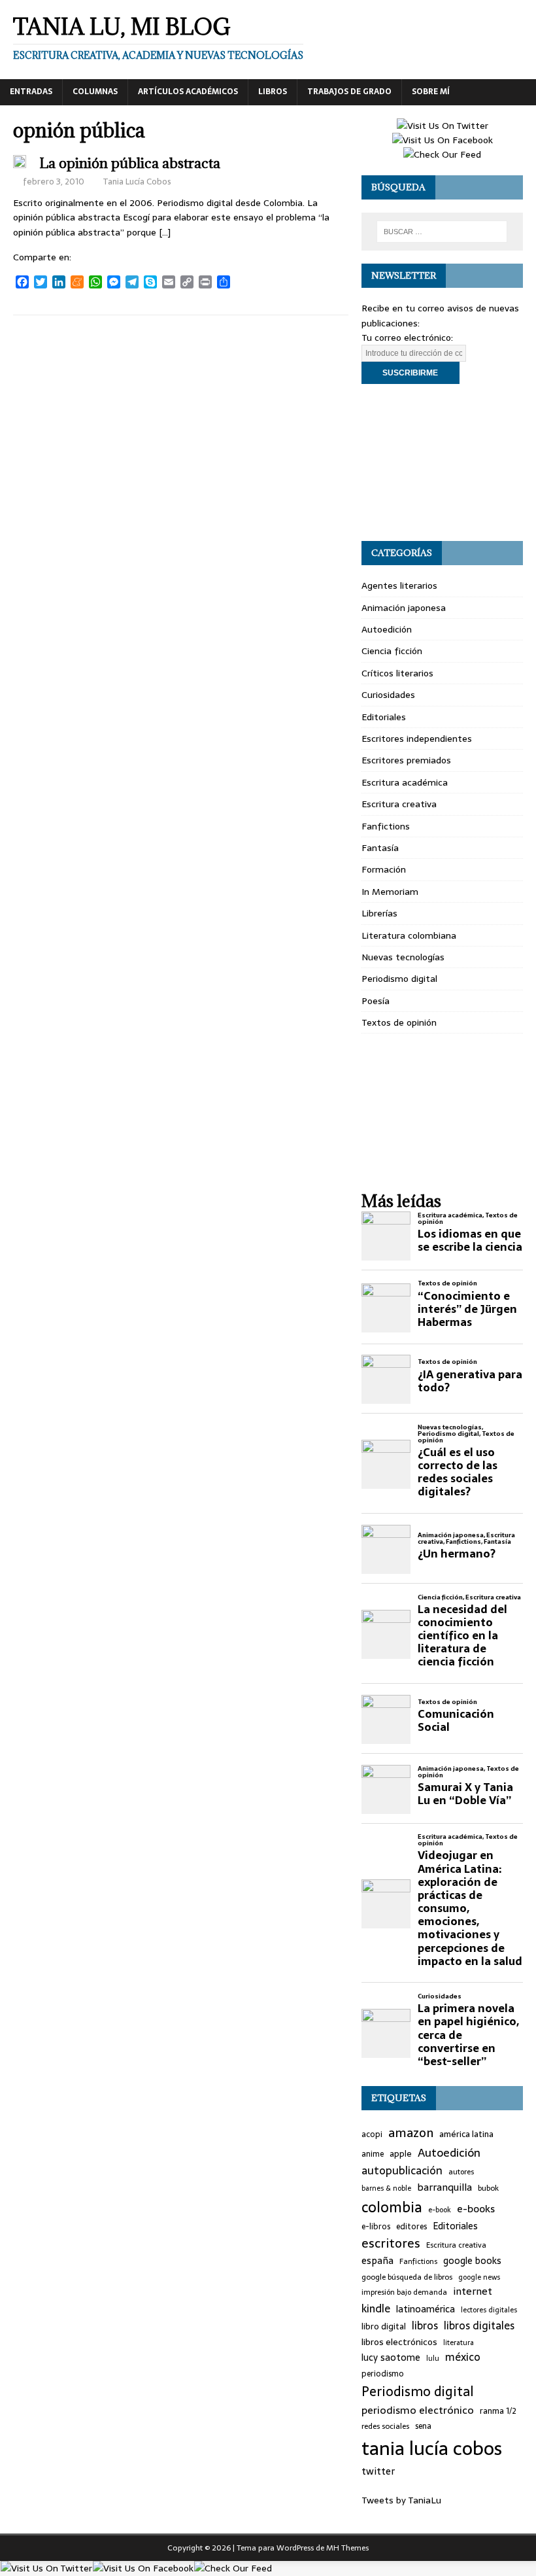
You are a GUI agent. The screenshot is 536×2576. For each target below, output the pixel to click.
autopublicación (402, 2171)
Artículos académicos (188, 92)
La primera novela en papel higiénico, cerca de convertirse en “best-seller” (468, 2035)
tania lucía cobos (432, 2448)
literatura (459, 2343)
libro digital (384, 2327)
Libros (273, 92)
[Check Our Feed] (442, 154)
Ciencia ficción (392, 651)
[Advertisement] (442, 462)
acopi (372, 2135)
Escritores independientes (417, 739)
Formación (384, 869)
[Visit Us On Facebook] (442, 140)
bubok (488, 2188)
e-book (440, 2210)
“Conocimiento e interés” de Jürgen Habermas (467, 1309)
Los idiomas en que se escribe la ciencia (470, 1240)
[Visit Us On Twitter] (442, 126)
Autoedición (387, 629)
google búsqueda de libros (407, 2277)
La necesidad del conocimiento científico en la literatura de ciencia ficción (462, 1636)
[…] (165, 232)
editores (411, 2227)
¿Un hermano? (457, 1554)
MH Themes (347, 2548)
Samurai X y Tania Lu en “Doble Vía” (465, 1794)
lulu (433, 2358)
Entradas (31, 92)
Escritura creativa (399, 804)
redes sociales (385, 2426)
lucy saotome (391, 2358)
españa (377, 2261)
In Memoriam (390, 892)
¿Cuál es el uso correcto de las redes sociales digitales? (458, 1472)
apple (401, 2154)
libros (425, 2326)
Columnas (95, 92)
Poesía (376, 1001)
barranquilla (444, 2187)
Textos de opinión (399, 1022)
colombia (392, 2207)
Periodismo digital (399, 979)
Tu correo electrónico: (407, 338)
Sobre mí (431, 92)
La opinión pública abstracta (130, 163)
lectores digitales (489, 2310)
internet (473, 2291)
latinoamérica (426, 2309)
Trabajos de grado (349, 92)
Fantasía (380, 848)
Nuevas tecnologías (403, 957)
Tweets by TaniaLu (401, 2500)
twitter (378, 2472)
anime (373, 2154)
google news (479, 2277)
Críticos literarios (397, 673)
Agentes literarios (399, 585)
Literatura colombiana (409, 935)
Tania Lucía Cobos (137, 182)
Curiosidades (388, 695)
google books (472, 2261)
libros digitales (479, 2326)
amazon (411, 2133)
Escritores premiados (406, 760)
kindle (376, 2309)
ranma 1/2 (498, 2411)
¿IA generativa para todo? (470, 1381)
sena (423, 2427)
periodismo (383, 2374)
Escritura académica (405, 782)
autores (461, 2172)
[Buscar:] (442, 232)
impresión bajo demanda (404, 2292)
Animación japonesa (404, 608)
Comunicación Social (456, 1720)
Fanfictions (386, 826)
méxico (463, 2358)
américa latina (466, 2134)
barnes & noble (386, 2188)
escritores (391, 2244)
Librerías (379, 913)
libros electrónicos (399, 2342)
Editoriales (384, 717)
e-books (476, 2209)
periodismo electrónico (418, 2410)
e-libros (376, 2227)
